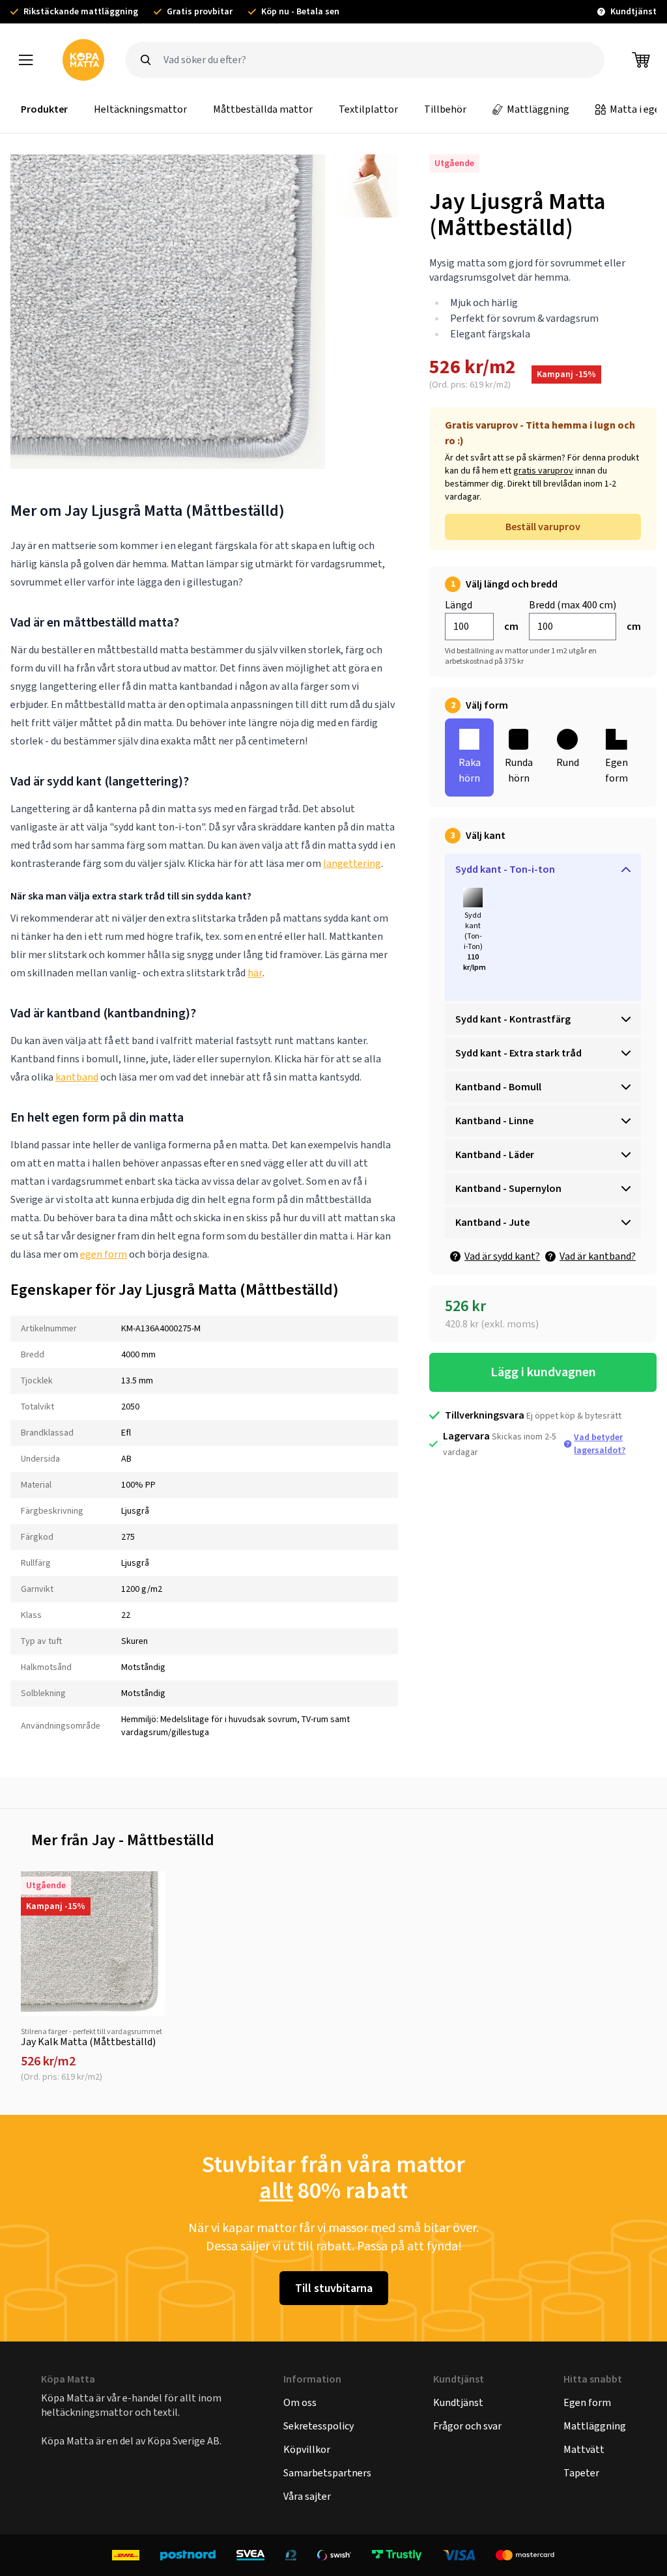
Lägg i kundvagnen (543, 1372)
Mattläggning (538, 109)
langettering (352, 863)
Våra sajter (307, 2496)
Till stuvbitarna (334, 2288)
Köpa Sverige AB (183, 2441)
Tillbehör (445, 109)
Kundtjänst (458, 2402)
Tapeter (581, 2473)
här (255, 973)
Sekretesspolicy (319, 2426)
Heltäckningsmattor (140, 109)
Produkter (44, 109)
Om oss (300, 2402)
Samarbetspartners (327, 2473)
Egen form (587, 2402)
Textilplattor (368, 109)
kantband (77, 1077)
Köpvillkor (307, 2449)
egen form (104, 1254)
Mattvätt (584, 2449)
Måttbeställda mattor (263, 109)
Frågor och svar (467, 2426)
